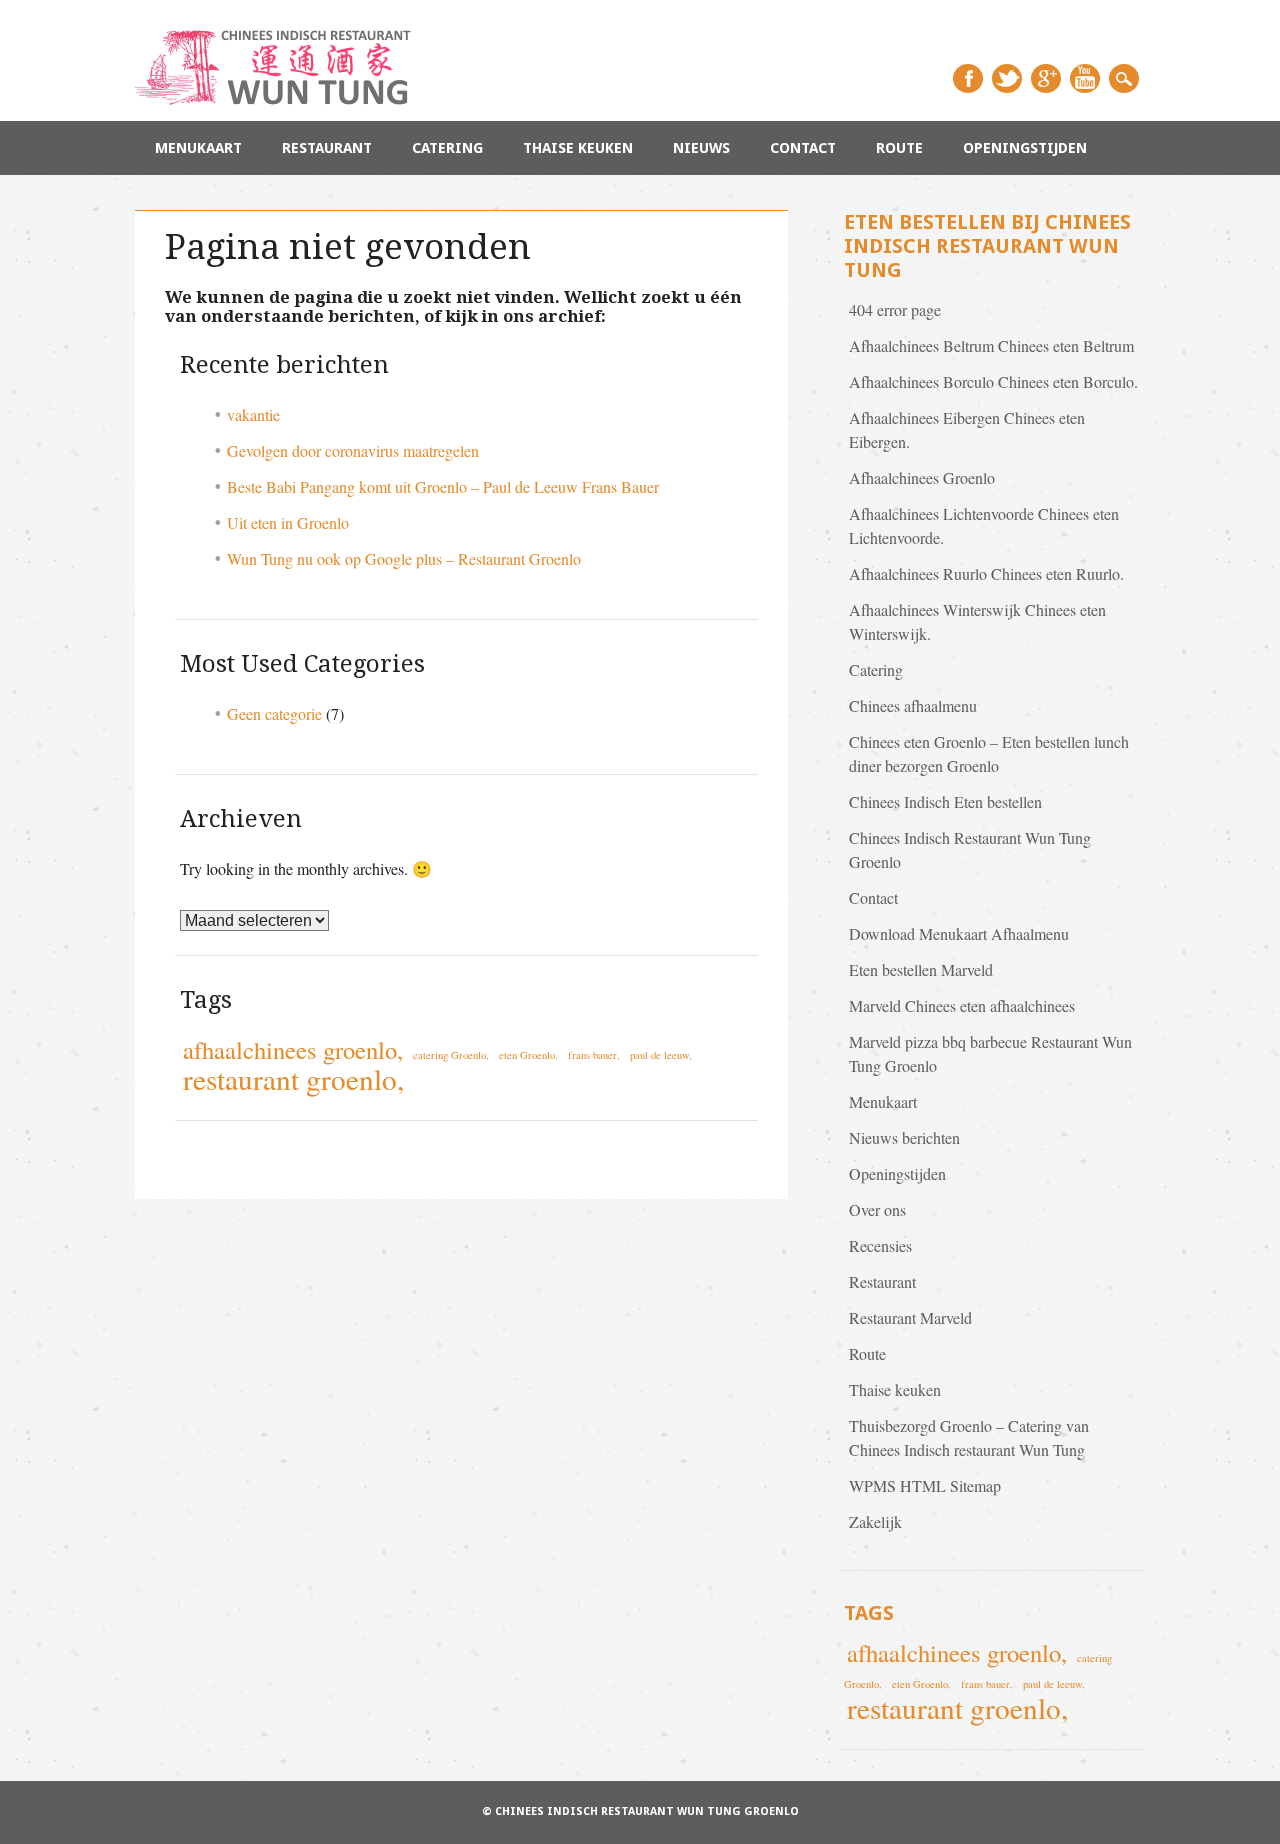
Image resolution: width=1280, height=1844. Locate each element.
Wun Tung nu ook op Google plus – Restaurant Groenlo (404, 558)
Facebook (968, 78)
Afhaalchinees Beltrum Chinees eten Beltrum (991, 345)
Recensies (880, 1245)
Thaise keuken (578, 148)
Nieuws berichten (904, 1137)
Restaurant (327, 148)
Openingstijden (1025, 148)
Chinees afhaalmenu (913, 705)
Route (899, 148)
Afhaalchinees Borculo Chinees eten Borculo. (993, 381)
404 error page (895, 309)
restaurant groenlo (290, 1078)
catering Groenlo (449, 1055)
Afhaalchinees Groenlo (922, 477)
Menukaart (198, 148)
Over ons (877, 1209)
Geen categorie (274, 713)
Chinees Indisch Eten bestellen (945, 801)
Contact (803, 148)
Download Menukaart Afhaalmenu (959, 933)
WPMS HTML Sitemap (925, 1485)
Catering (447, 148)
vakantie (253, 414)
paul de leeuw (659, 1055)
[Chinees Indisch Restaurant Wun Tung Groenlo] (285, 98)
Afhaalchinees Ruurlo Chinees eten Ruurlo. (986, 573)
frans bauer (592, 1055)
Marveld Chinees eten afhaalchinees (962, 1005)
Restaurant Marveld (910, 1317)
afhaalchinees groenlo (290, 1049)
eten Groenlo (527, 1055)
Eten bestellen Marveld (921, 969)
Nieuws (701, 148)
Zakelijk (875, 1521)
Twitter (1007, 78)
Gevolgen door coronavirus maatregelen (353, 450)
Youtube (1085, 78)
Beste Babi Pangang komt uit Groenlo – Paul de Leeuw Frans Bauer (443, 486)
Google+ (1046, 78)
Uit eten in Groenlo (288, 522)
